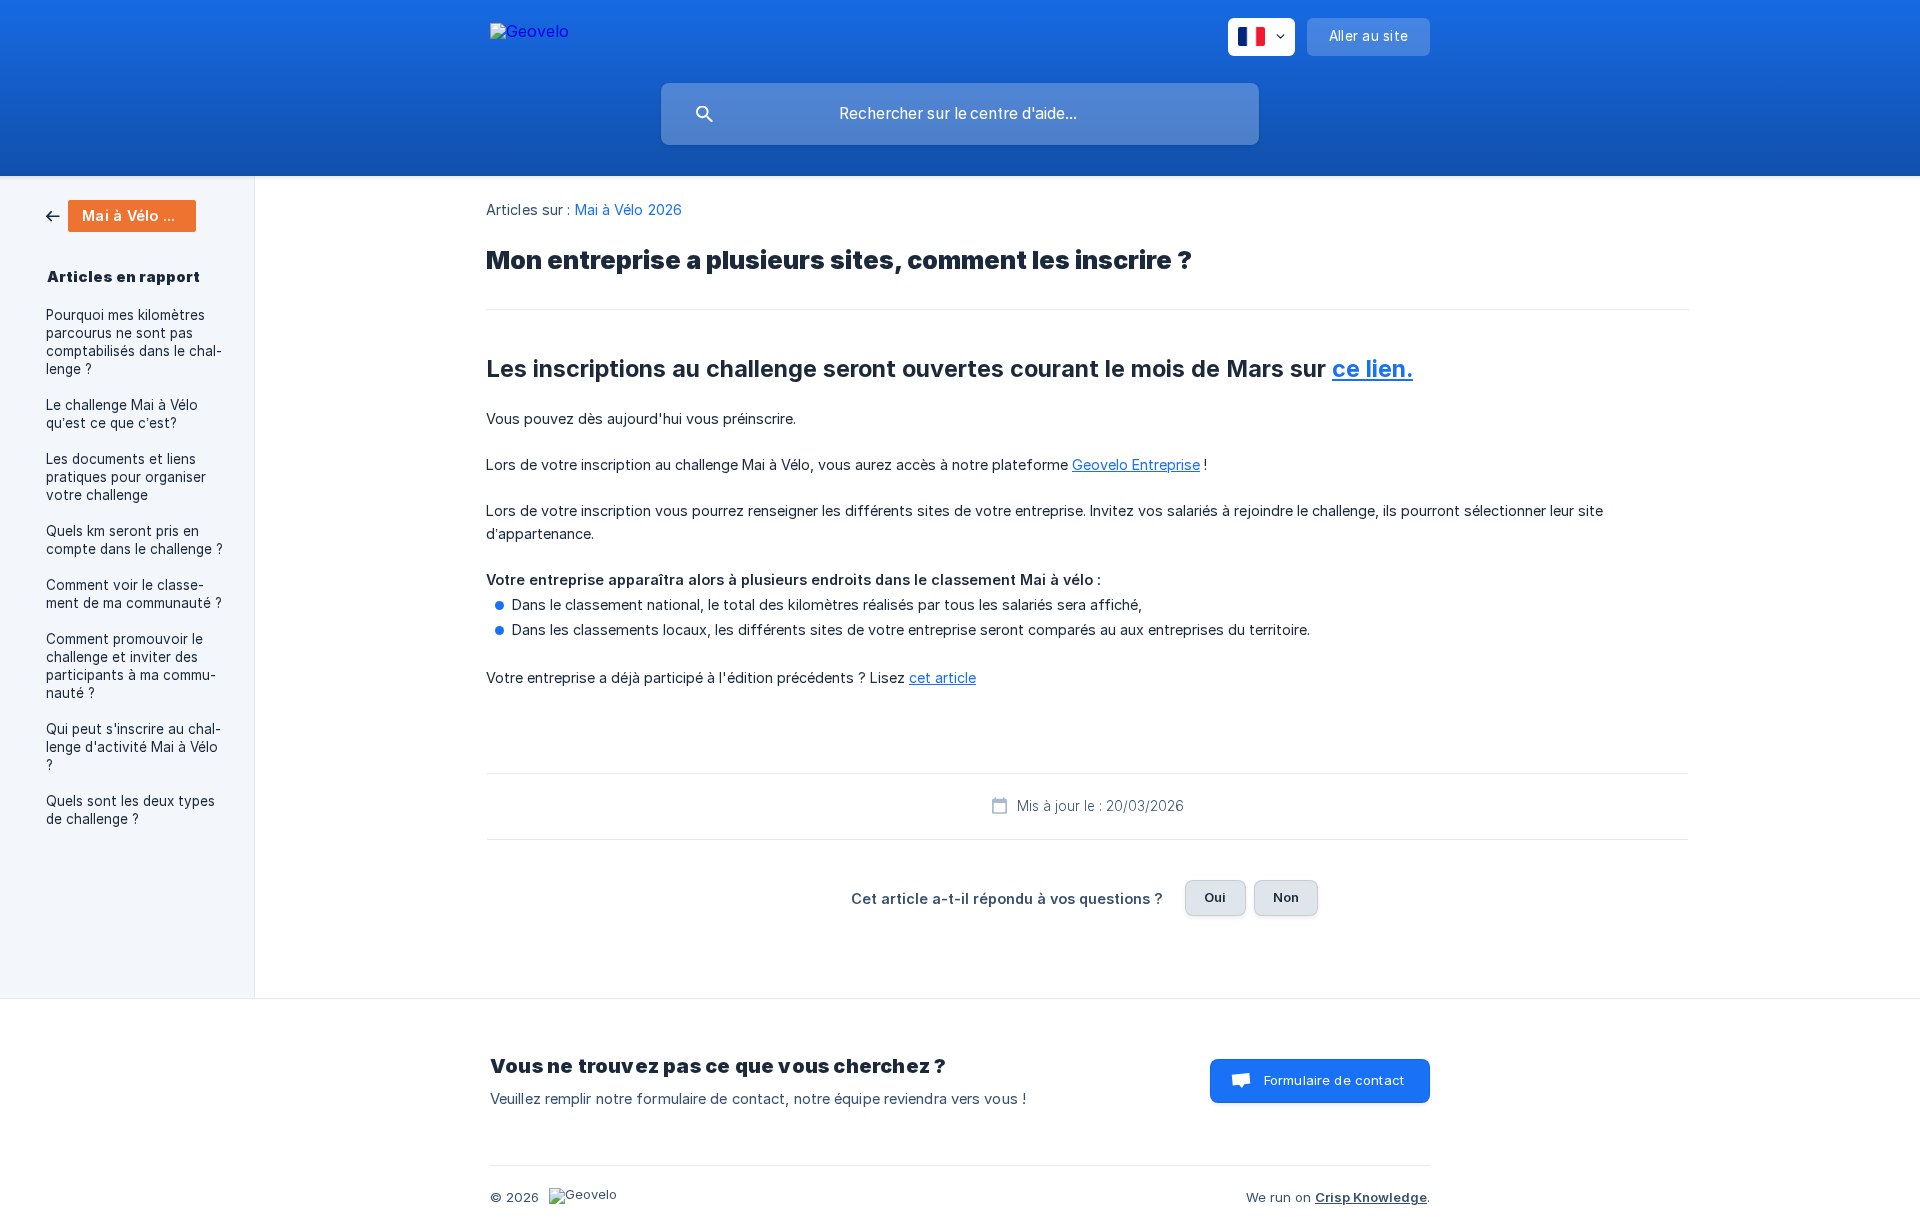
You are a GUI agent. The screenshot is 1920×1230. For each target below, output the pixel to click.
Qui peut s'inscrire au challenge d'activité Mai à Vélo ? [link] (133, 747)
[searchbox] (960, 114)
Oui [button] (1215, 897)
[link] (121, 214)
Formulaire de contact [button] (1334, 1080)
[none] (529, 34)
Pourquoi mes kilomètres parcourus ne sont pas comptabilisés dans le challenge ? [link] (134, 342)
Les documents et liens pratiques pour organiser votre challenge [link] (126, 477)
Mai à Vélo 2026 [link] (629, 209)
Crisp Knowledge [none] (1371, 1197)
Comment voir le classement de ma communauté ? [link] (134, 594)
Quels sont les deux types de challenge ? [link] (130, 810)
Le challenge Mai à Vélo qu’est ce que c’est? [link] (122, 414)
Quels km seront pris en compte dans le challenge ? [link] (134, 540)
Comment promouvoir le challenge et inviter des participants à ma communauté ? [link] (131, 666)
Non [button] (1286, 897)
